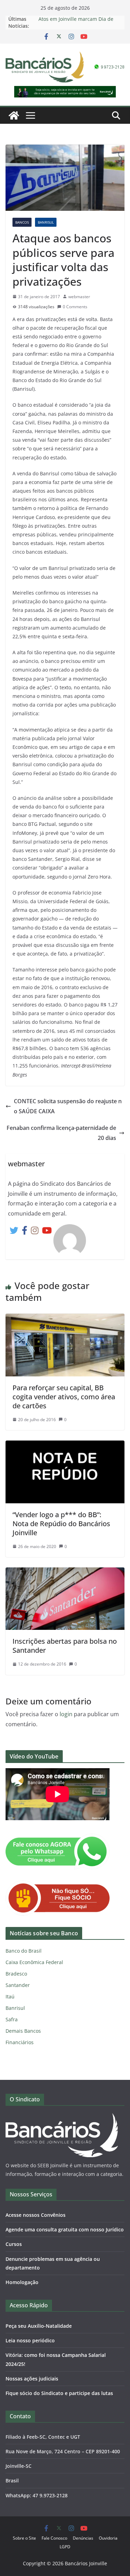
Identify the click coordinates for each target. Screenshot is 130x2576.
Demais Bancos (23, 2031)
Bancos (22, 222)
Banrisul (46, 222)
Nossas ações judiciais (32, 2379)
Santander (18, 1985)
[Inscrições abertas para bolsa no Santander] (65, 1572)
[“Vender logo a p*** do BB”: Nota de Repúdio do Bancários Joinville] (65, 1445)
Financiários (20, 2042)
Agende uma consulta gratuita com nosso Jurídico (65, 2229)
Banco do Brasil (24, 1951)
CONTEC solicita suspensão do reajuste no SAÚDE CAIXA (68, 1106)
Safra (12, 2019)
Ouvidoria (108, 2538)
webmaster (79, 297)
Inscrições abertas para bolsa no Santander (65, 1646)
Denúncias (83, 2538)
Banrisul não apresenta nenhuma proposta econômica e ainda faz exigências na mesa (78, 21)
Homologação (22, 2282)
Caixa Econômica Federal (34, 1962)
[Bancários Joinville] (14, 115)
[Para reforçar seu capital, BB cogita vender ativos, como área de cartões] (65, 1319)
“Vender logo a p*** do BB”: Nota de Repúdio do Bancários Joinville (61, 1524)
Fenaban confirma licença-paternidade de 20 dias (61, 1133)
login (66, 1714)
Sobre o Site (24, 2538)
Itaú (10, 1996)
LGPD (65, 2547)
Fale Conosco (54, 2538)
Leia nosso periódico (30, 2340)
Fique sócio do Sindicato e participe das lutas (59, 2393)
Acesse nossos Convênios (36, 2215)
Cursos (14, 2244)
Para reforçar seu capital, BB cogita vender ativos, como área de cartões (64, 1397)
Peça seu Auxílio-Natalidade (39, 2326)
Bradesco (16, 1974)
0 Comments (75, 307)
